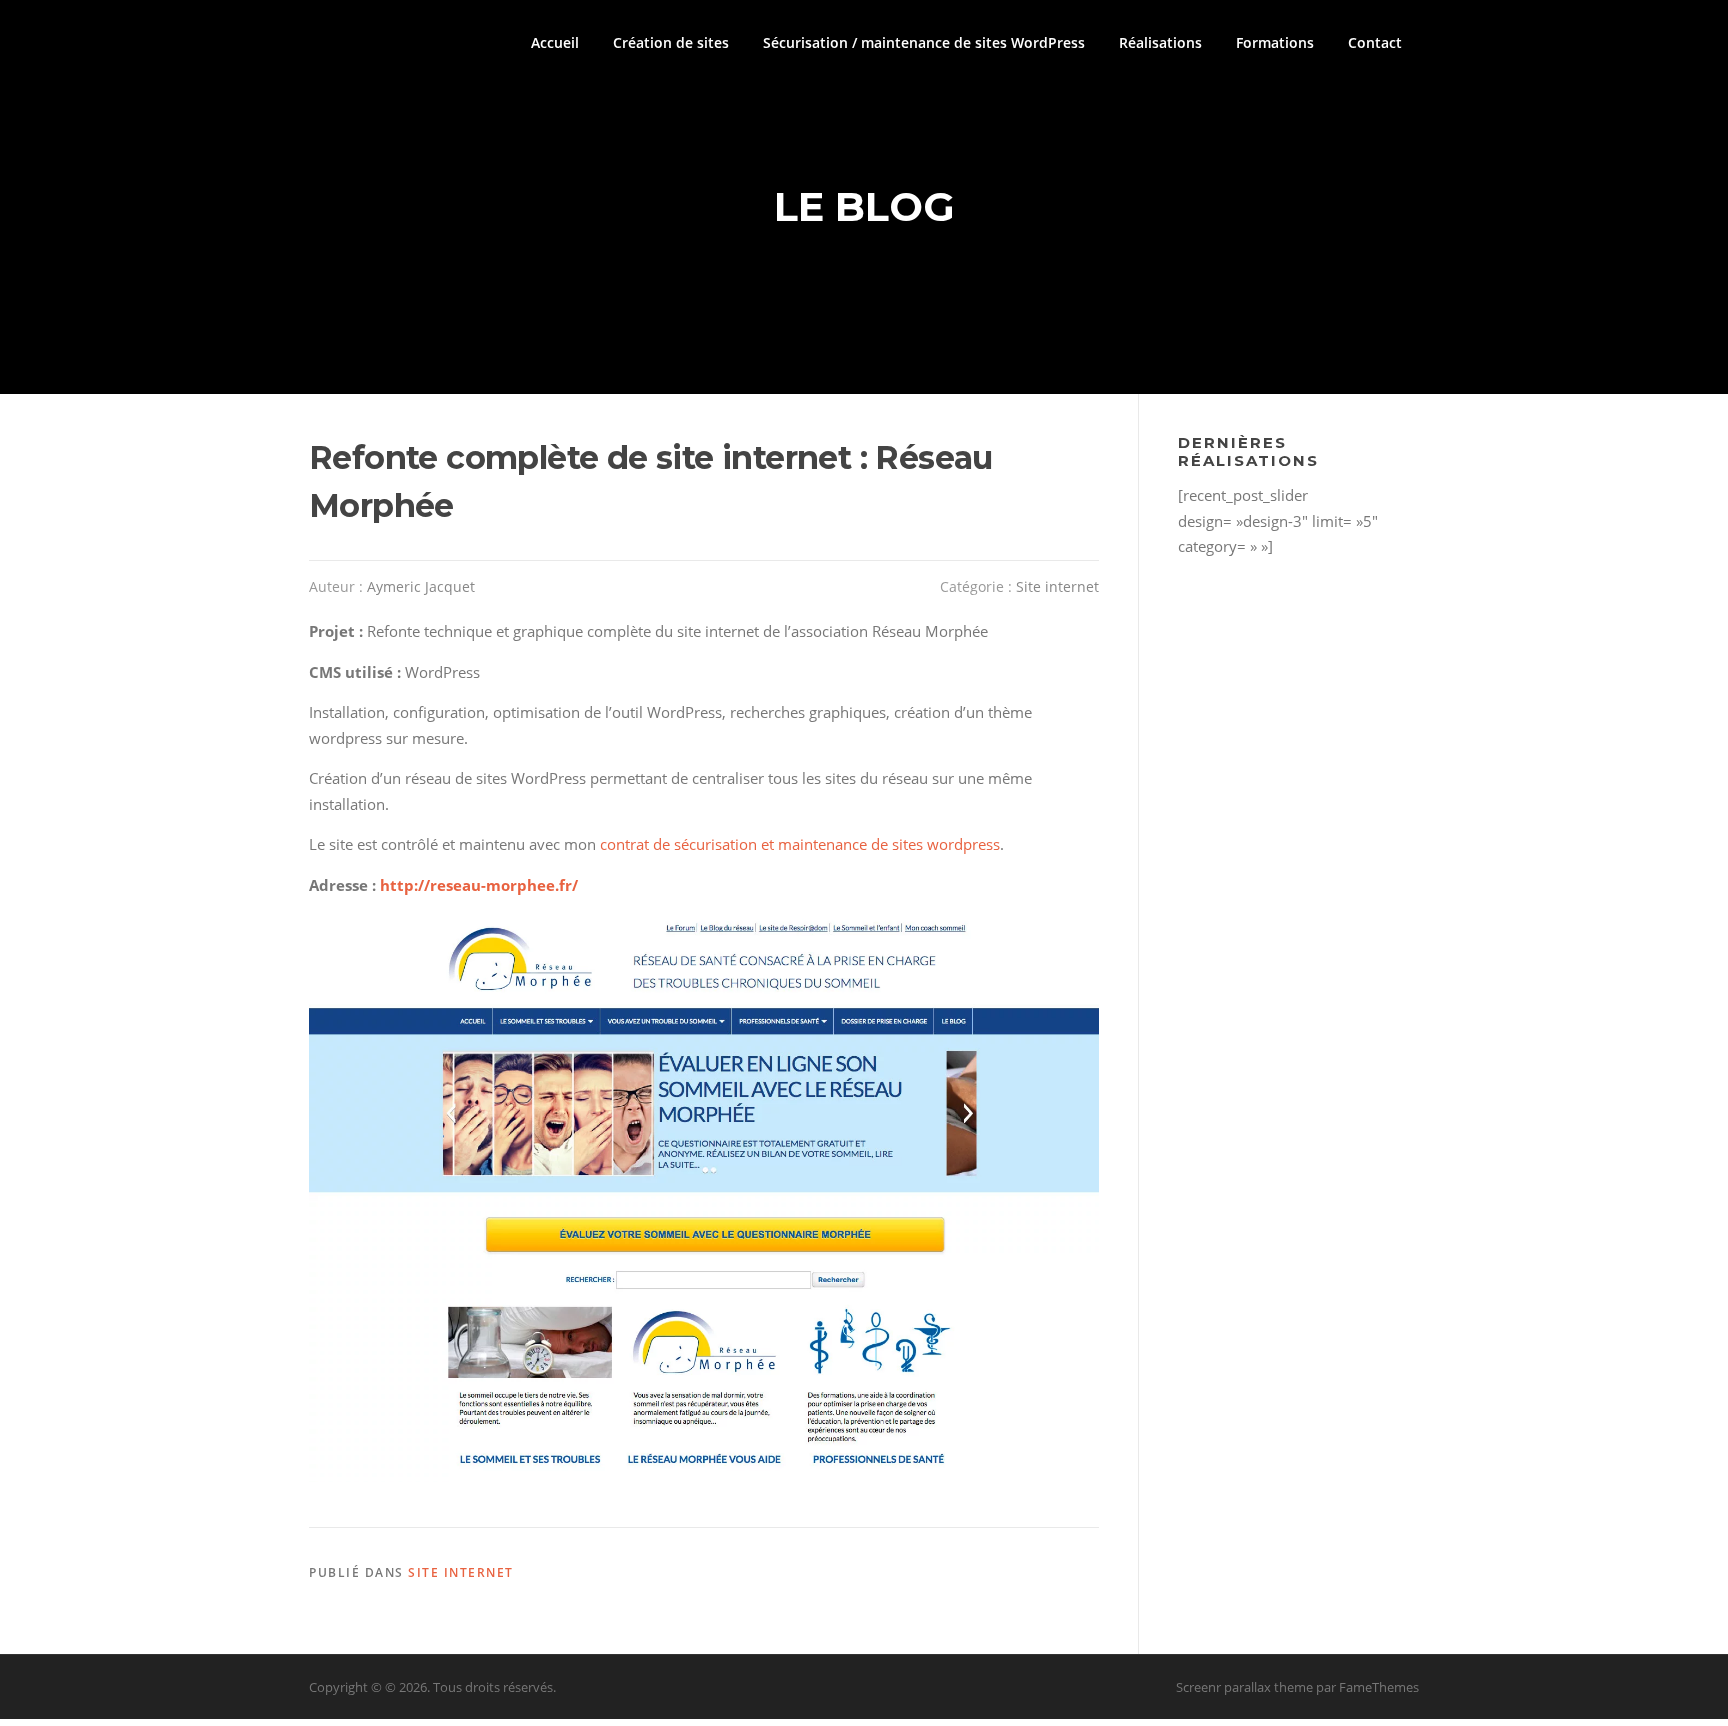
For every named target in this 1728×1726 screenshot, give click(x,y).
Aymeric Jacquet (421, 586)
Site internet (1057, 586)
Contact (1375, 42)
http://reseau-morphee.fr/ (479, 885)
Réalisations (1160, 42)
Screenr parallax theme (1244, 1687)
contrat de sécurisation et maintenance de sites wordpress (800, 844)
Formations (1275, 42)
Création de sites (671, 42)
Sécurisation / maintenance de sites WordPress (924, 42)
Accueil (555, 42)
